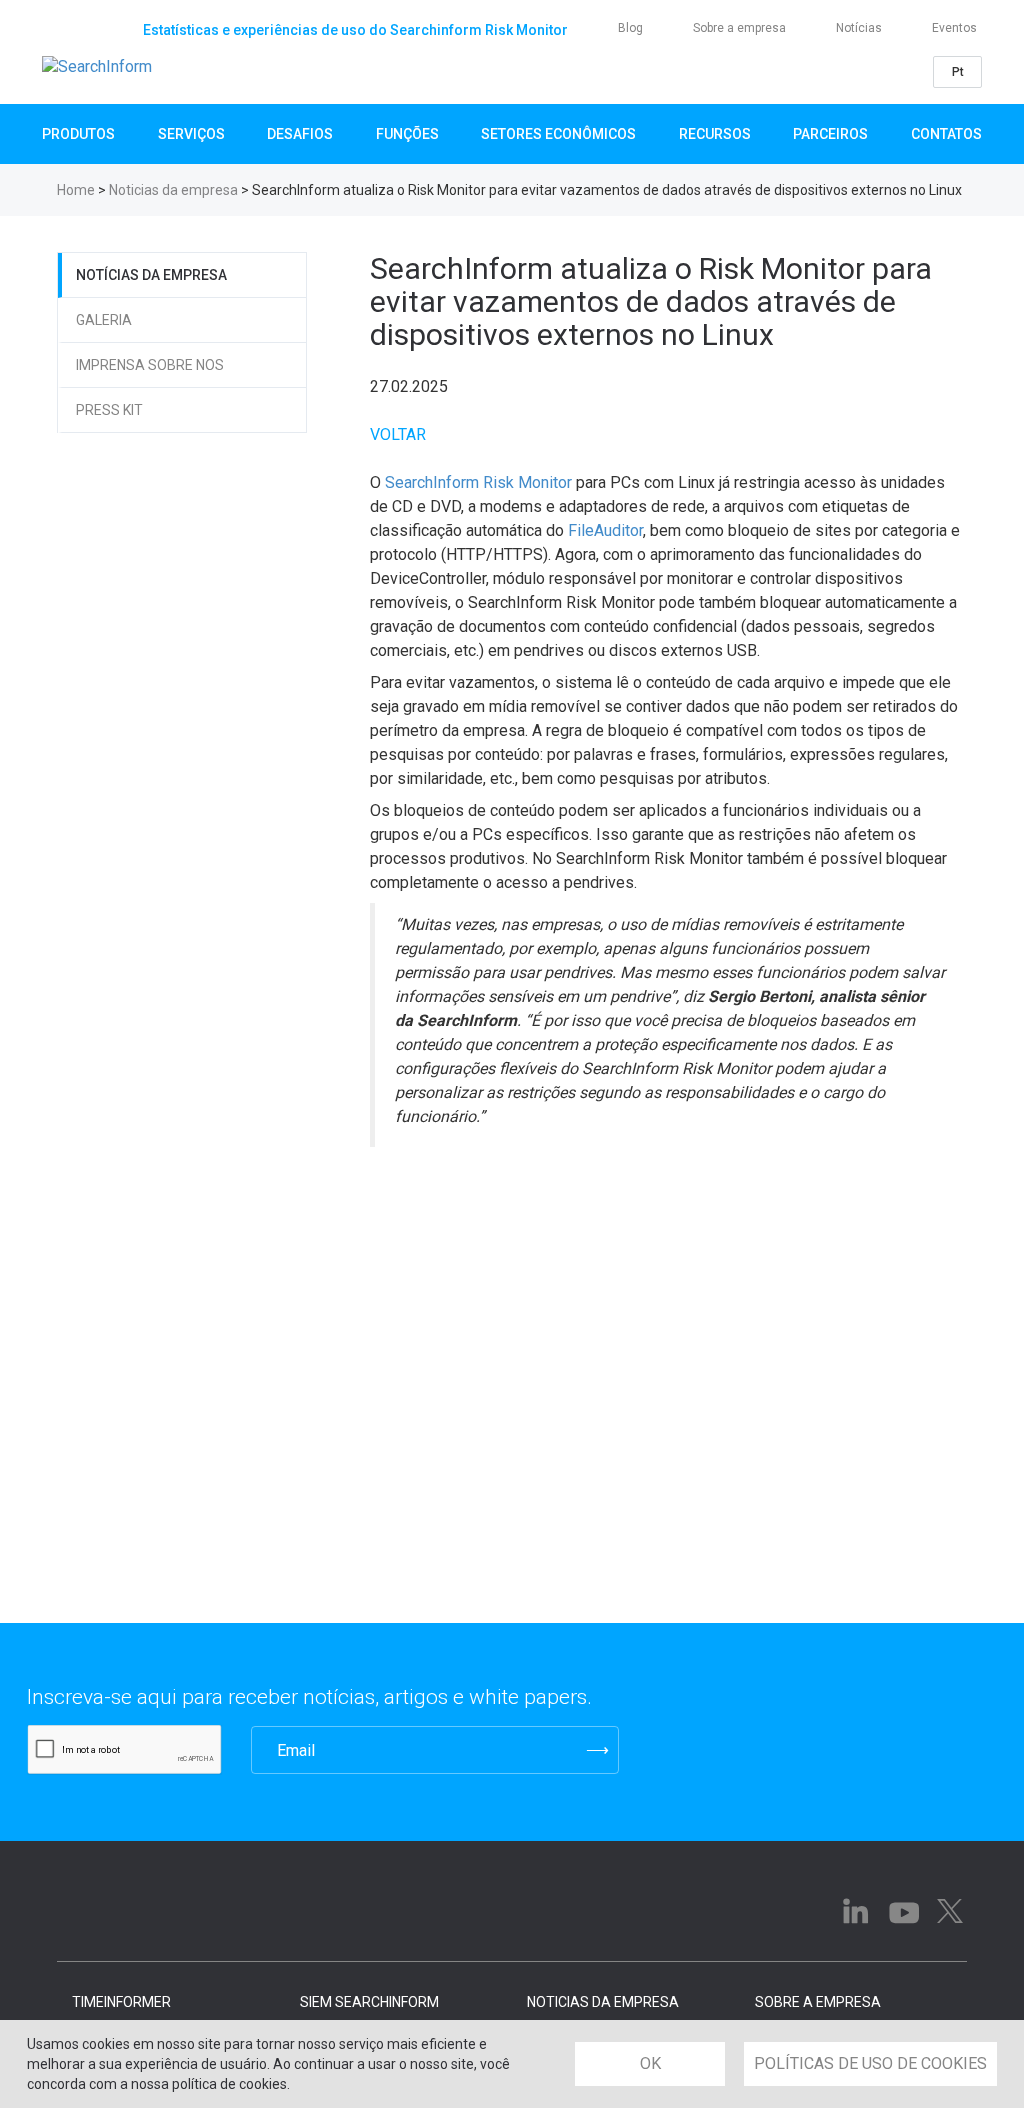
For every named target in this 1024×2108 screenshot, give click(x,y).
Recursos (715, 134)
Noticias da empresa (173, 190)
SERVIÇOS (191, 134)
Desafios (300, 134)
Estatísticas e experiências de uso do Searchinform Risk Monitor (355, 30)
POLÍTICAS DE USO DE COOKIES (870, 2063)
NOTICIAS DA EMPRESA (603, 2002)
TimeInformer (121, 2002)
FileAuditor (605, 530)
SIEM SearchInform (369, 2002)
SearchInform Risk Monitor (478, 482)
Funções (407, 134)
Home (76, 190)
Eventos (954, 28)
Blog (630, 28)
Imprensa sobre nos (150, 365)
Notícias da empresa (151, 275)
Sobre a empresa (739, 28)
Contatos (946, 134)
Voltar (398, 434)
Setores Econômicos (558, 134)
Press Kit (109, 410)
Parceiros (830, 134)
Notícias (859, 28)
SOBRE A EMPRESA (818, 2002)
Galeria (104, 320)
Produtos (78, 134)
